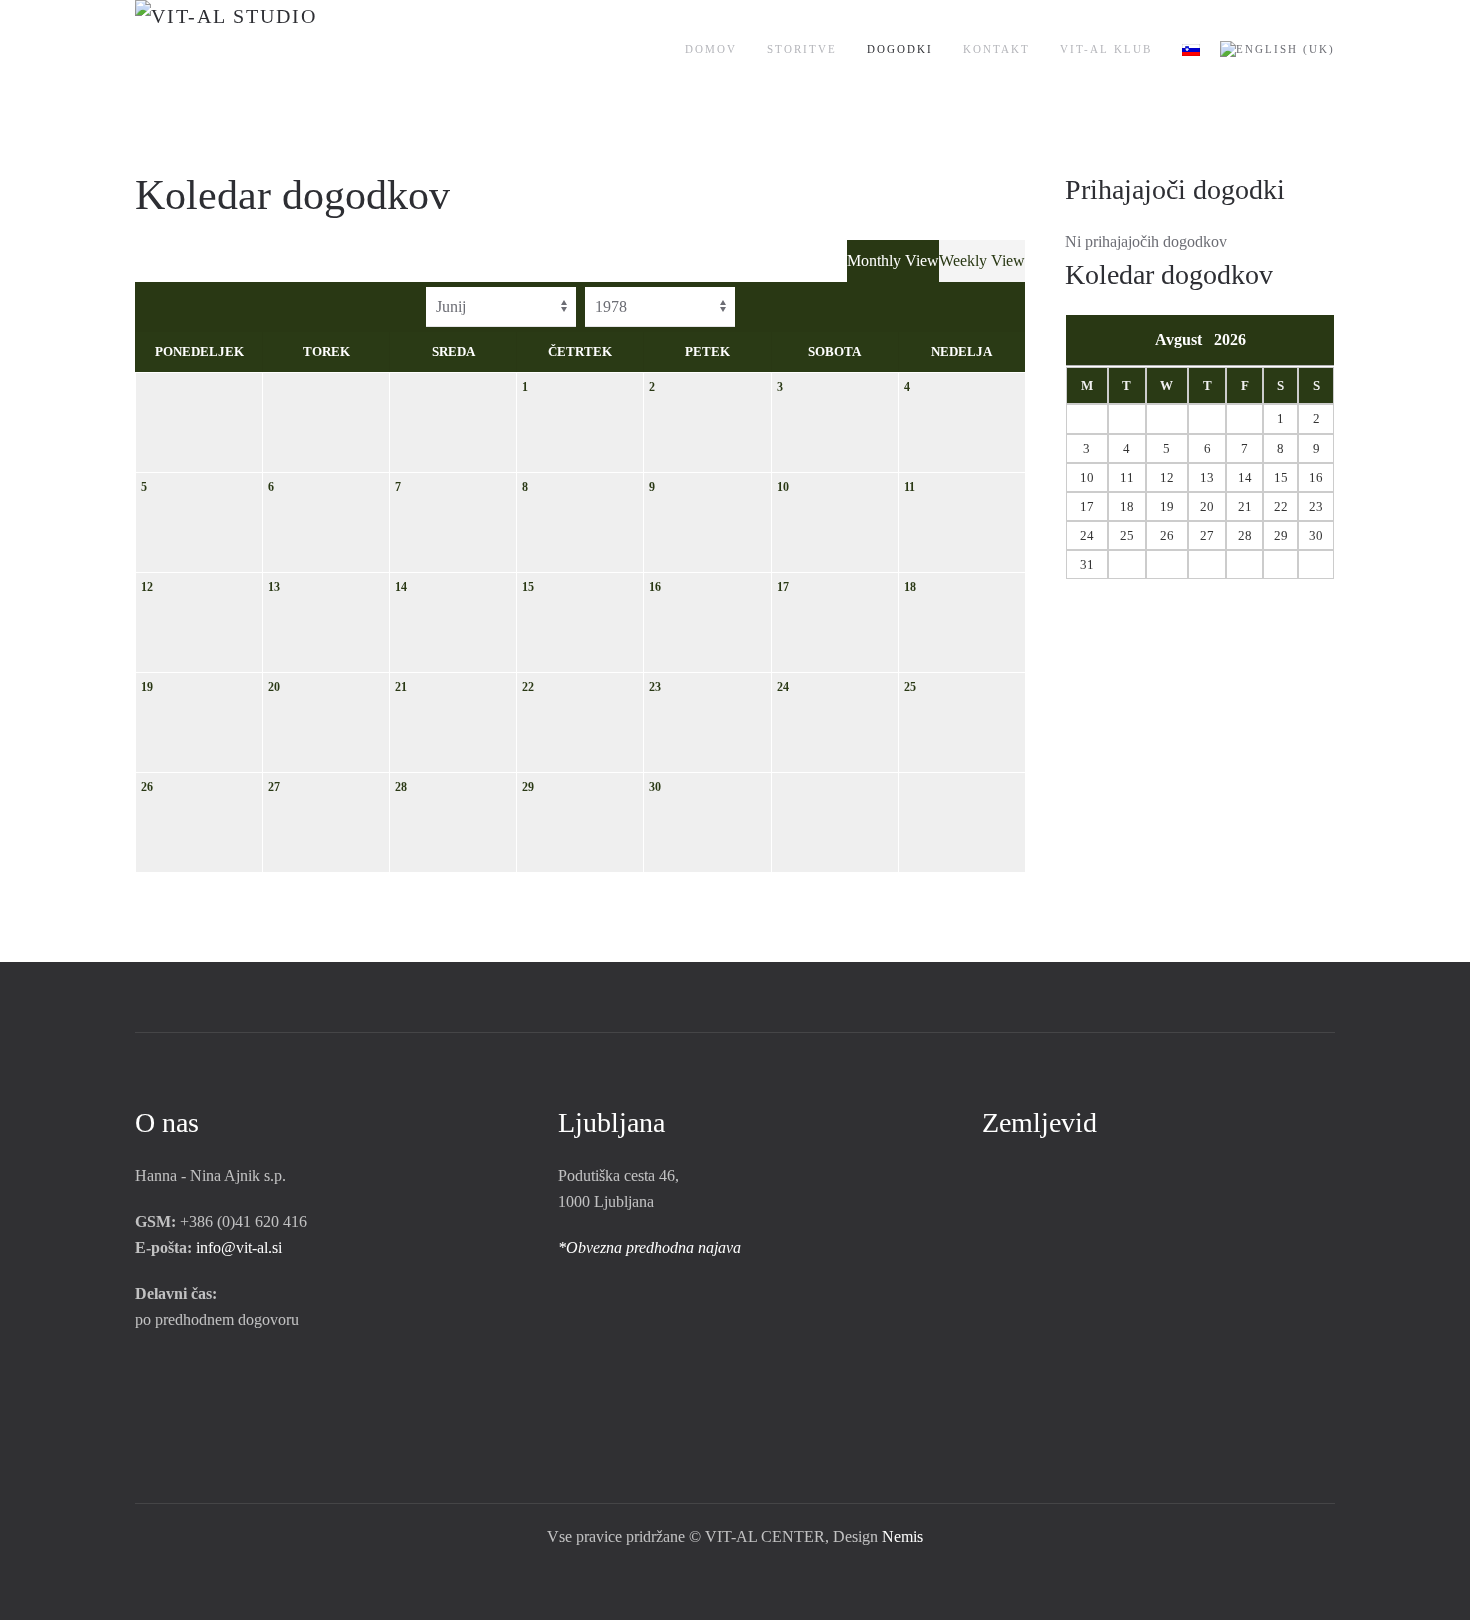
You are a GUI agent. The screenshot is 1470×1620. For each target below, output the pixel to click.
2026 (1230, 339)
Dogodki (900, 49)
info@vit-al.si (239, 1247)
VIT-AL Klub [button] (1106, 49)
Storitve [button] (802, 49)
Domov (711, 49)
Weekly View (982, 260)
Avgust (1184, 339)
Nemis (902, 1536)
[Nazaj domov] (287, 50)
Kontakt (996, 49)
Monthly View (893, 260)
